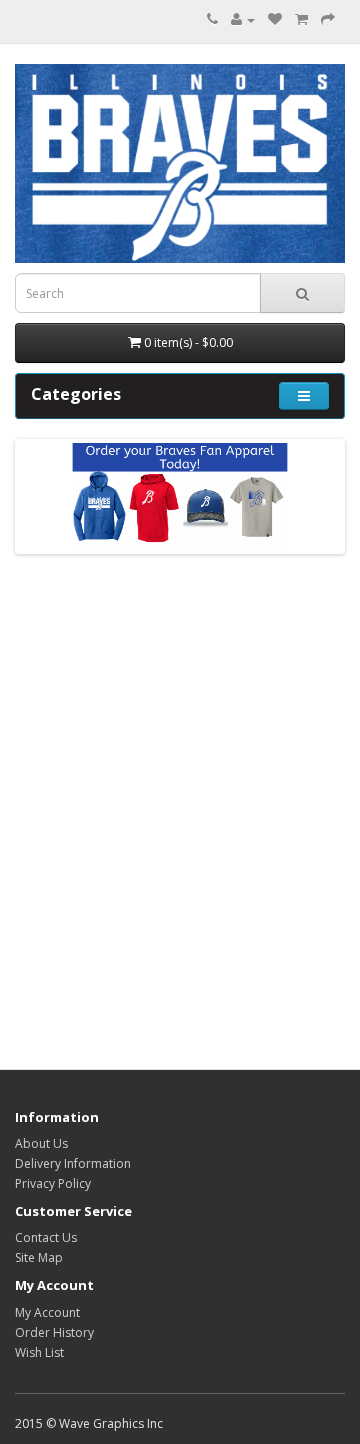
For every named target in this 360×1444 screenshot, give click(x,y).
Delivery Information (73, 1163)
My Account (47, 1312)
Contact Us (46, 1237)
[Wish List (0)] (275, 19)
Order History (54, 1332)
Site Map (39, 1257)
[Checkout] (328, 19)
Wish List (39, 1352)
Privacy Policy (53, 1183)
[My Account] (243, 19)
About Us (41, 1143)
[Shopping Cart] (301, 19)
